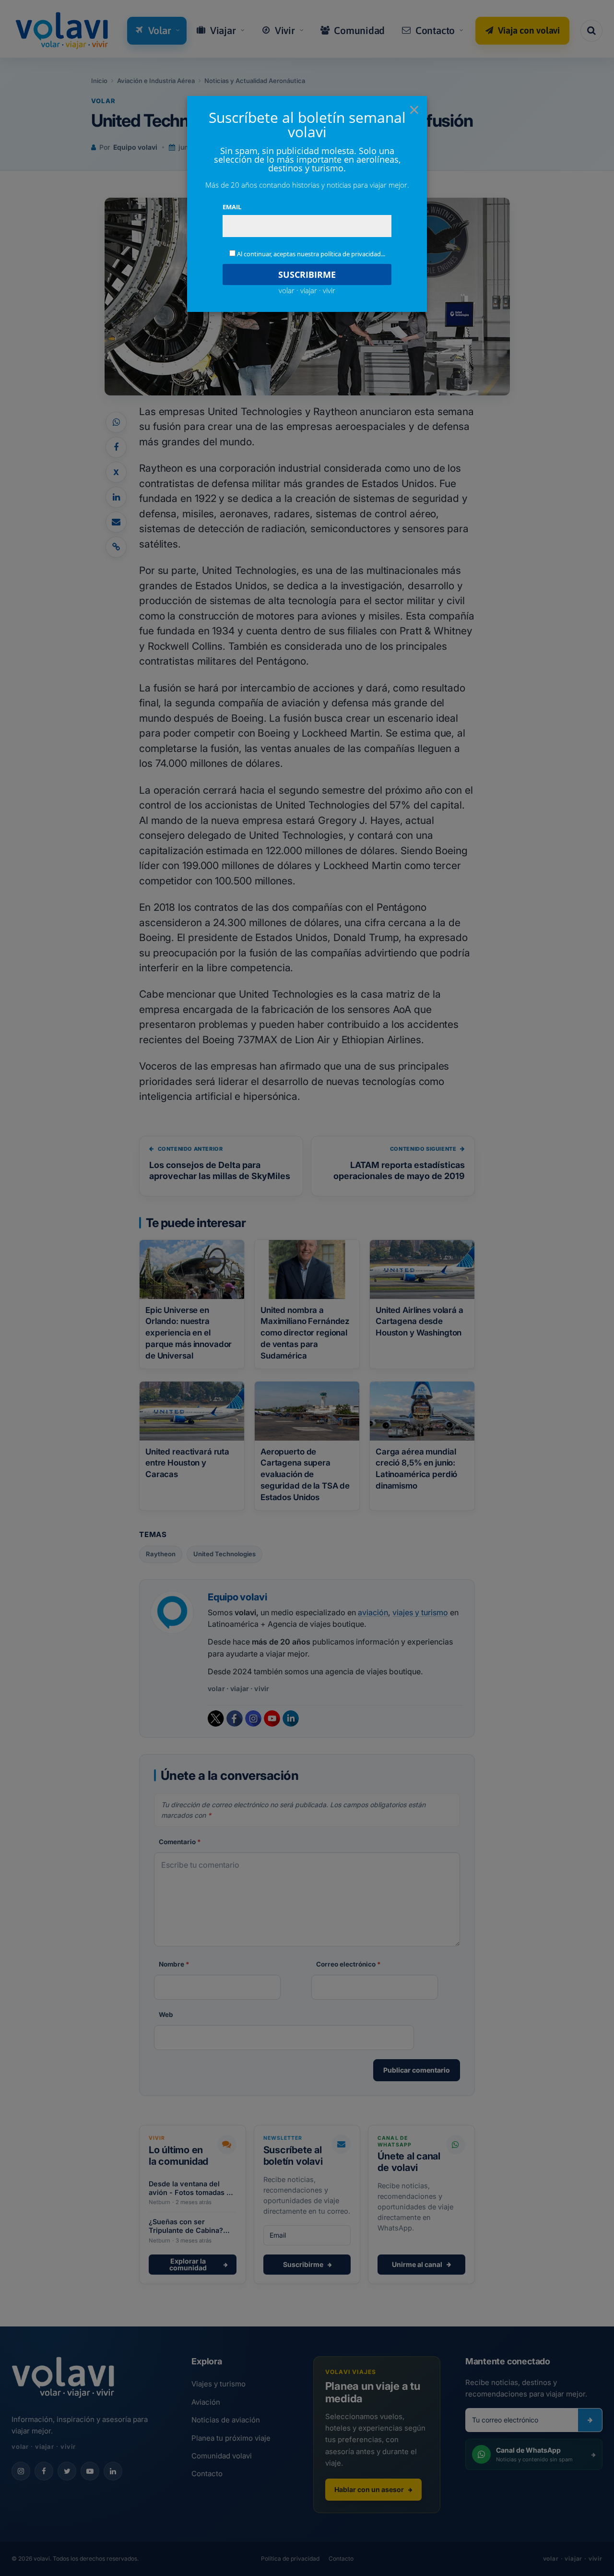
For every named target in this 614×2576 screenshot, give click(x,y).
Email (232, 207)
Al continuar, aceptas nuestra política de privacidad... (311, 254)
